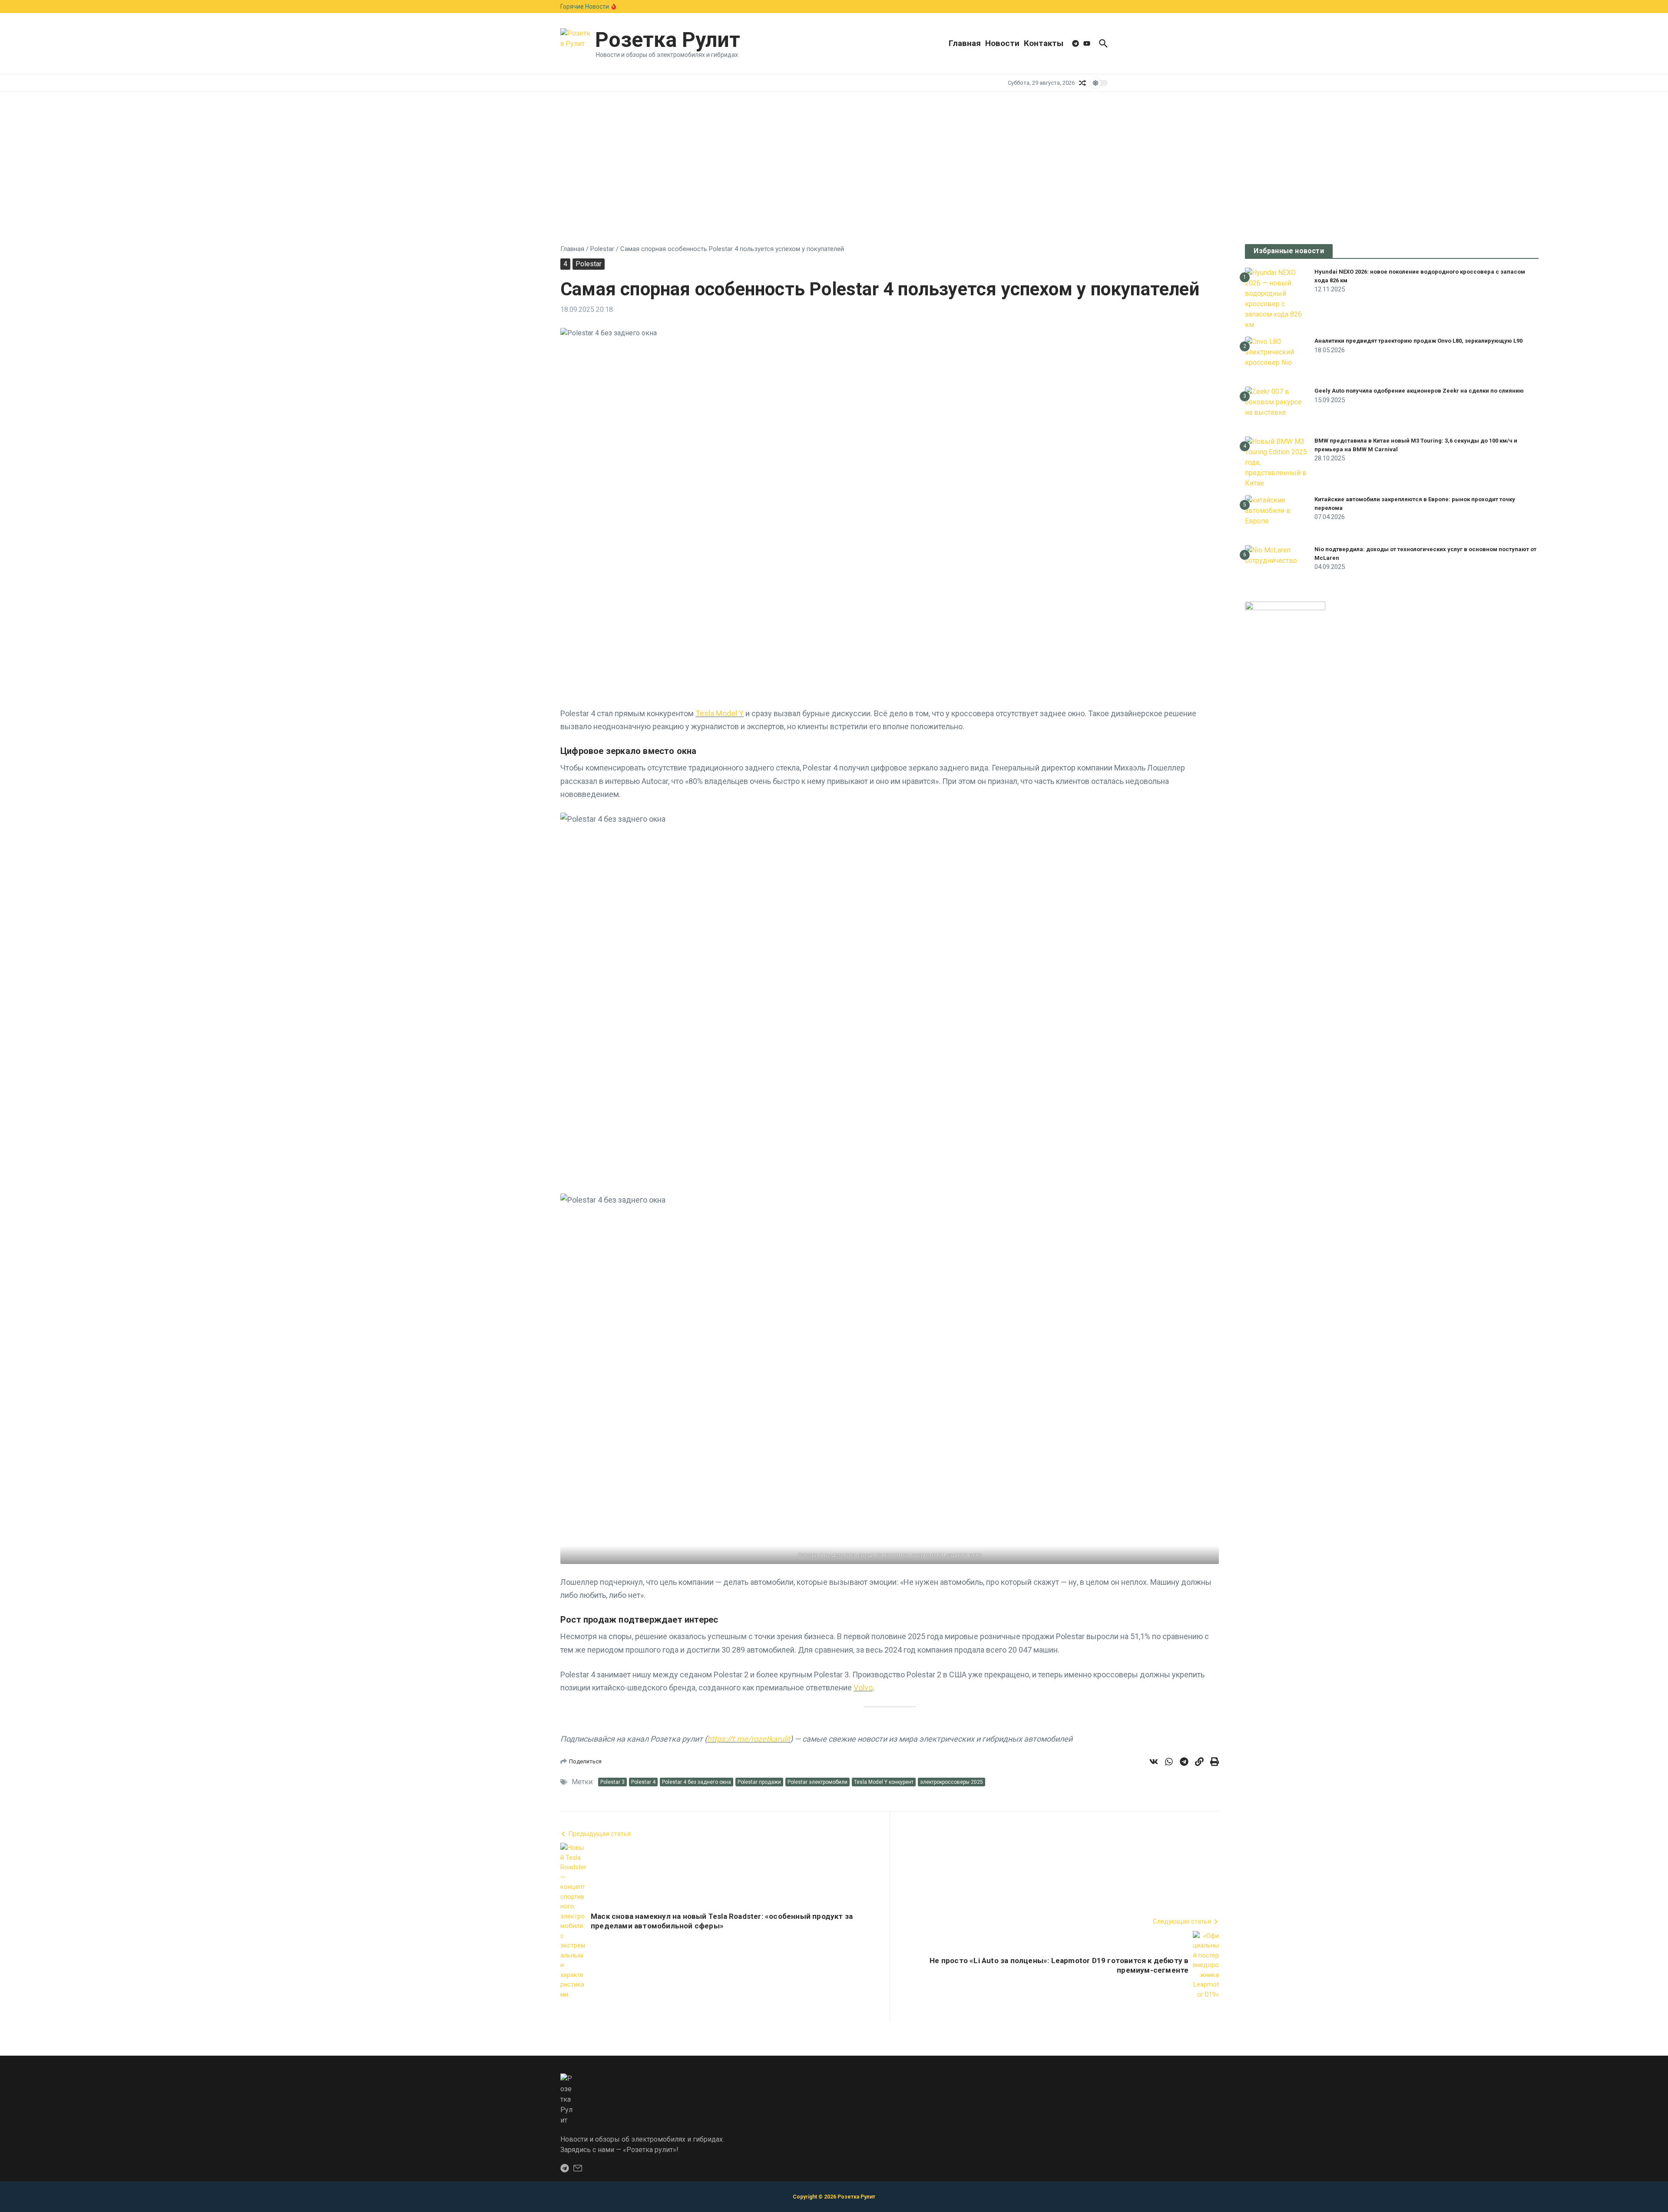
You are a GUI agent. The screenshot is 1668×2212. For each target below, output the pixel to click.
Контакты (1044, 43)
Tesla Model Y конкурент (884, 1782)
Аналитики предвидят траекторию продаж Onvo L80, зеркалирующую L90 (1418, 341)
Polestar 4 (643, 1782)
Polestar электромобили (817, 1782)
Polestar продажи (759, 1782)
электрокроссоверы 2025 (951, 1782)
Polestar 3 (612, 1782)
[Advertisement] (834, 157)
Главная (965, 43)
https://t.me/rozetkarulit (749, 1739)
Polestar (602, 249)
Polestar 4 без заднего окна (697, 1782)
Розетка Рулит (668, 40)
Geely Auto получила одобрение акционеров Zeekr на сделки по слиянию (1419, 391)
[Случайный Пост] (1082, 83)
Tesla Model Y (720, 713)
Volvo (863, 1688)
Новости (1002, 43)
